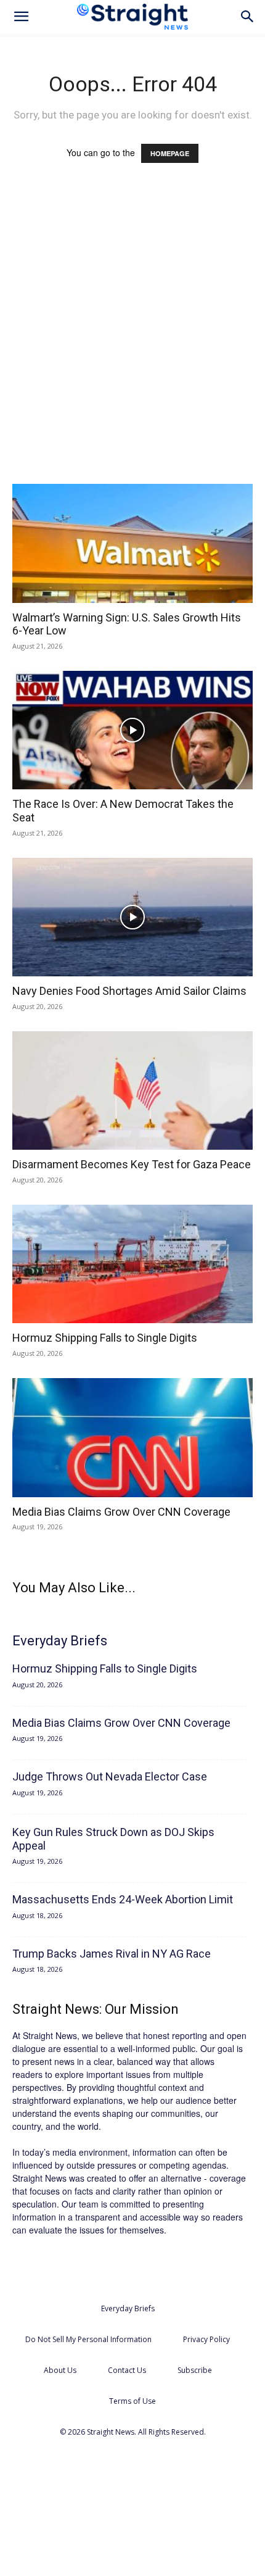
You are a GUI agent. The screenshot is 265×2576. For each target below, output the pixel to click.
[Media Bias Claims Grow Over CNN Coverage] (132, 1438)
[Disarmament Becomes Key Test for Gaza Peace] (132, 1091)
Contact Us (127, 2370)
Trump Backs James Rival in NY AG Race (112, 1954)
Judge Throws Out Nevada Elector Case (110, 1776)
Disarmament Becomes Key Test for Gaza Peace (132, 1164)
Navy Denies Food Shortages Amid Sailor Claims (129, 991)
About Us (60, 2370)
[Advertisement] (132, 335)
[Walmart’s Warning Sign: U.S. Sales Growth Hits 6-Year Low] (132, 543)
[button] (21, 17)
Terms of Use (132, 2401)
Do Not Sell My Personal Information (88, 2339)
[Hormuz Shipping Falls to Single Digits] (132, 1264)
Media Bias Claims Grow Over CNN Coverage (121, 1512)
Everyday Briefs (128, 2308)
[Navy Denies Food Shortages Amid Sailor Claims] (132, 917)
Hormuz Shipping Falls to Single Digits (105, 1338)
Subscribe (195, 2370)
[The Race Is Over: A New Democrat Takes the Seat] (132, 730)
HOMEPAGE (170, 153)
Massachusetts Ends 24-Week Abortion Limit (123, 1899)
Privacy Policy (206, 2339)
